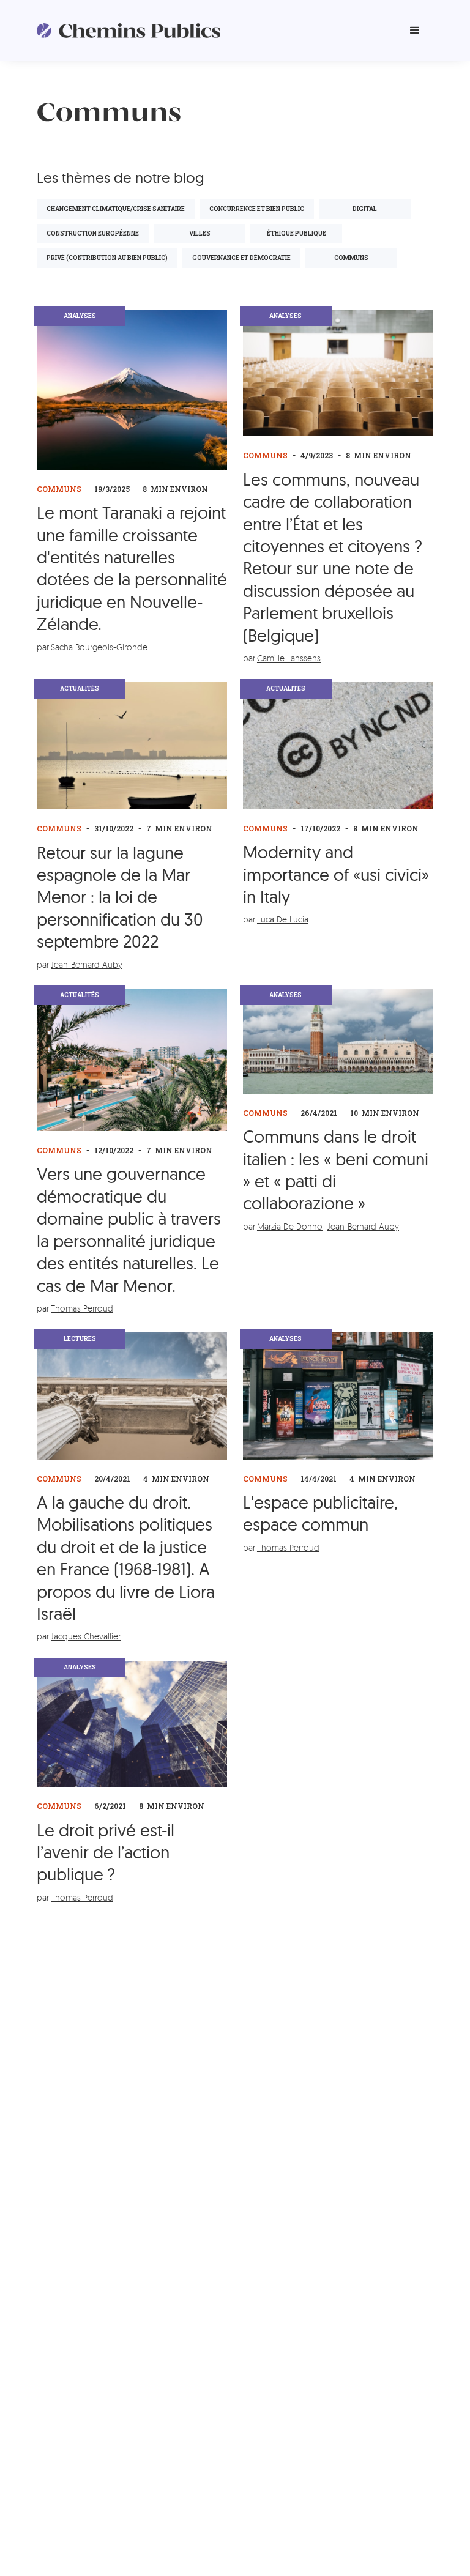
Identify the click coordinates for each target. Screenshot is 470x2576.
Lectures (80, 1339)
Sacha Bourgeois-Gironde (99, 647)
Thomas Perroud (82, 1308)
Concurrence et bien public (257, 209)
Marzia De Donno (290, 1226)
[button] (415, 31)
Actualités (80, 689)
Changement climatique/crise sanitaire (116, 209)
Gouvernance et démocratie (241, 258)
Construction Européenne (93, 233)
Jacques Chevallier (86, 1636)
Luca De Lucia (283, 919)
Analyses (80, 316)
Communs (59, 489)
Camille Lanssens (289, 658)
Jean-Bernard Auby (87, 964)
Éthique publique (297, 233)
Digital (365, 209)
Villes (200, 233)
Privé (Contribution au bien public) (107, 258)
